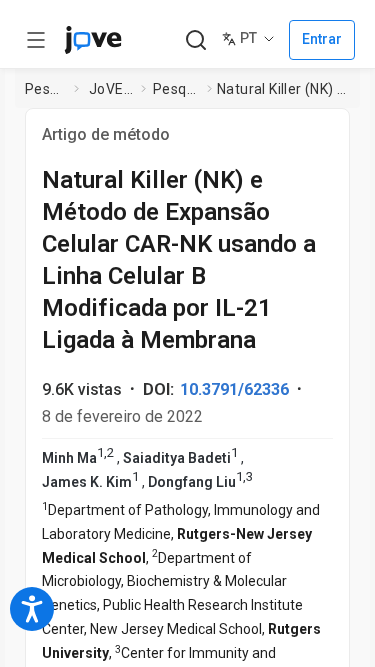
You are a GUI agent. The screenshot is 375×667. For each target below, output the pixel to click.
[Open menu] (36, 40)
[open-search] (195, 40)
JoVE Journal (111, 89)
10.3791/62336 (234, 389)
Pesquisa (45, 89)
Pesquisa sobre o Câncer (176, 89)
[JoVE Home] (93, 40)
